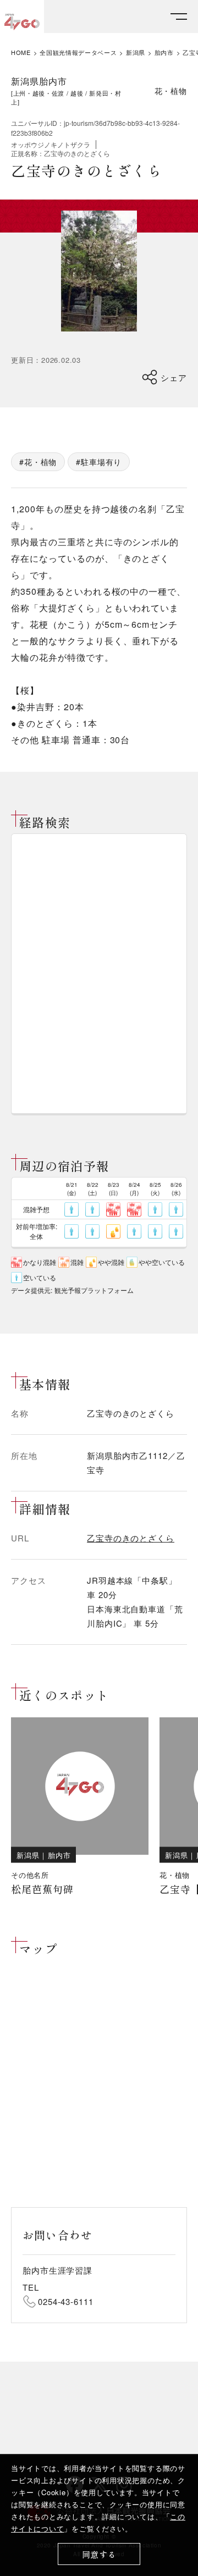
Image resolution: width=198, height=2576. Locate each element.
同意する (99, 2554)
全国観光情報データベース (78, 52)
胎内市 (164, 52)
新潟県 (136, 52)
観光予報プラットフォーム (94, 1290)
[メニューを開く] (179, 17)
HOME (21, 52)
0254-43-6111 (66, 2301)
